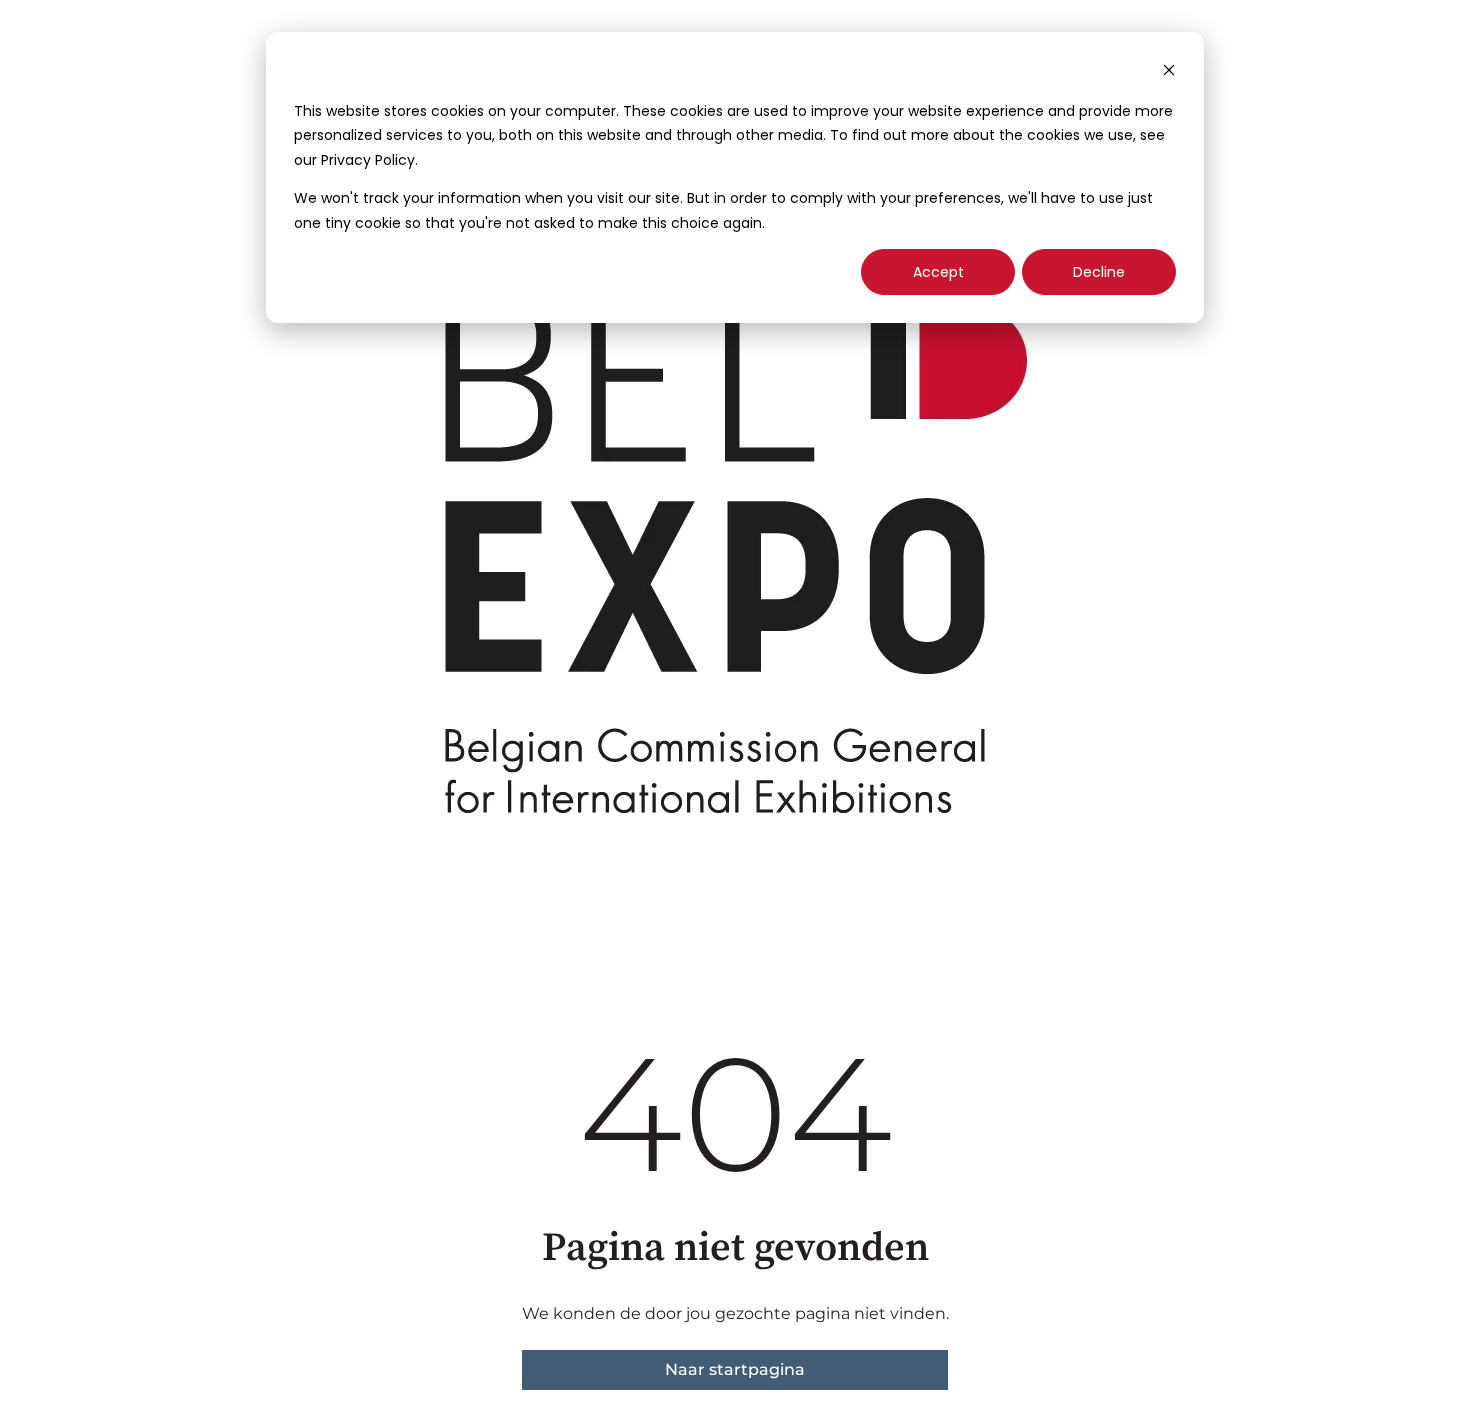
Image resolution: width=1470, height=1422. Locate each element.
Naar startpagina (735, 1369)
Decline (1099, 272)
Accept (938, 272)
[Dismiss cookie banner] (1169, 72)
